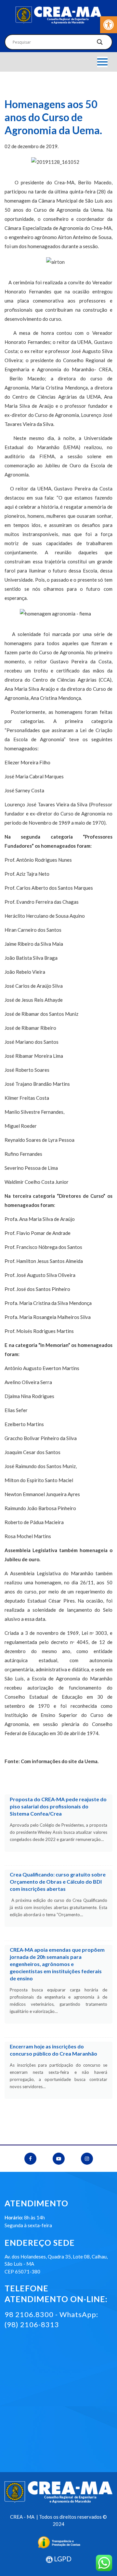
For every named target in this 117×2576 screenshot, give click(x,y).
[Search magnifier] (100, 44)
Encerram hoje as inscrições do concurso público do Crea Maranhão (53, 2050)
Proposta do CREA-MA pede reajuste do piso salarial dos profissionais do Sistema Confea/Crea (58, 1806)
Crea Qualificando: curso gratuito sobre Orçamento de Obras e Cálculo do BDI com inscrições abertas (58, 1882)
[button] (109, 25)
